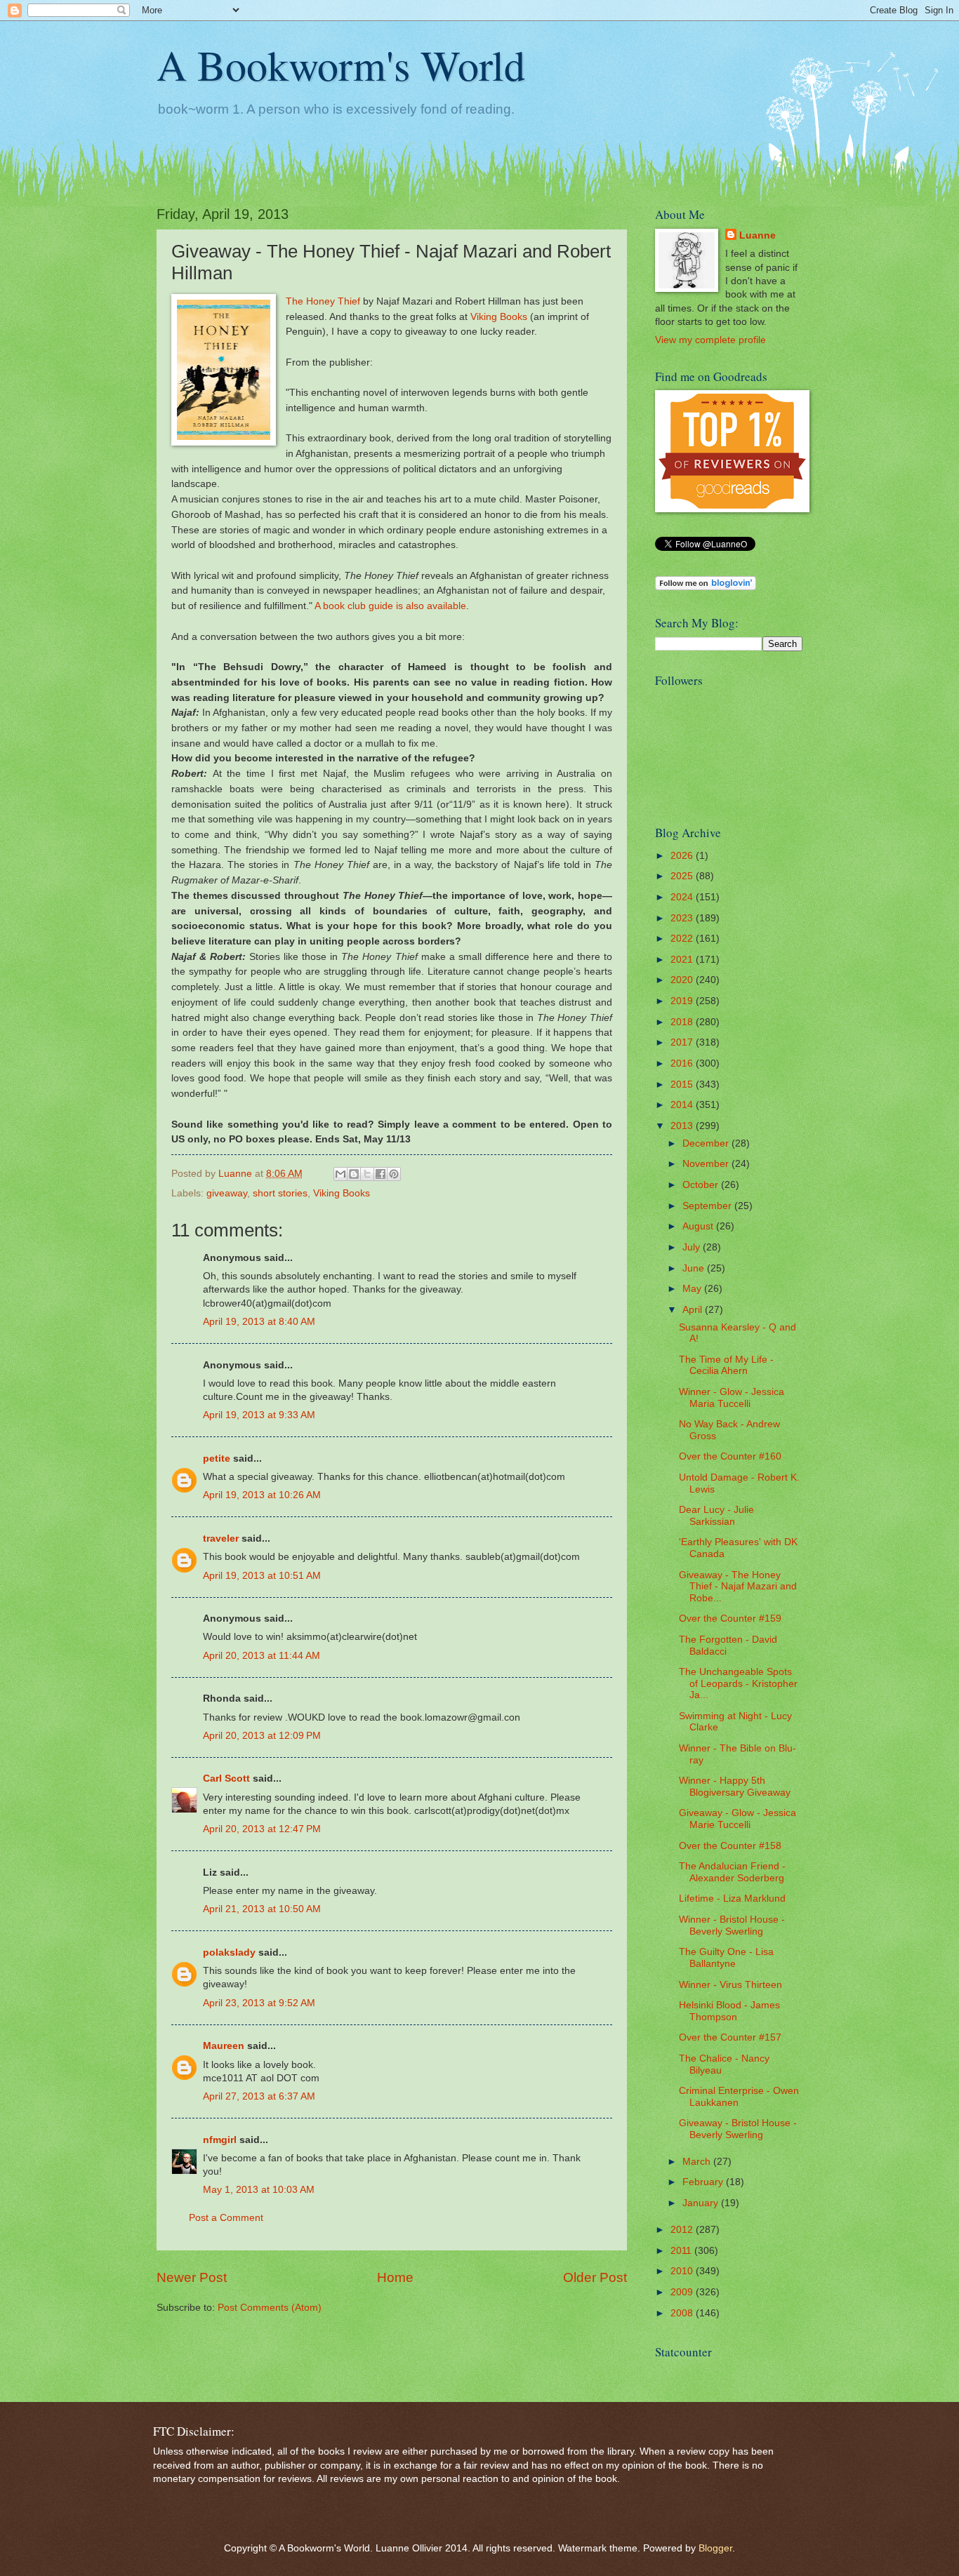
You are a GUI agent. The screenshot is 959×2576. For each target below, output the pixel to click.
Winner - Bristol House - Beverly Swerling (732, 1926)
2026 (683, 856)
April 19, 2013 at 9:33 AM (259, 1415)
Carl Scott (226, 1778)
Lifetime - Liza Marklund (732, 1898)
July (693, 1247)
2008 (683, 2313)
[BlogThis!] (354, 1174)
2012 (683, 2230)
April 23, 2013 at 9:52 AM (259, 2003)
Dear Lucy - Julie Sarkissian (716, 1516)
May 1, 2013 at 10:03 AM (259, 2190)
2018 (683, 1022)
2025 (683, 876)
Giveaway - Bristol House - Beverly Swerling (738, 2129)
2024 (683, 897)
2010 (683, 2271)
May (693, 1289)
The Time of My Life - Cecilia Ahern (726, 1366)
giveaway (227, 1193)
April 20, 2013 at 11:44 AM (262, 1656)
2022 (683, 939)
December (707, 1143)
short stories (280, 1193)
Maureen (224, 2046)
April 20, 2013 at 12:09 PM (262, 1736)
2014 (683, 1105)
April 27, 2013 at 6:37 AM (259, 2096)
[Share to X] (367, 1174)
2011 (682, 2251)
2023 (683, 918)
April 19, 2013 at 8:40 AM (259, 1322)
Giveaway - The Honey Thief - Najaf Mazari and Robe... (738, 1587)
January (702, 2203)
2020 (683, 980)
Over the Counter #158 (730, 1846)
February (704, 2182)
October (702, 1185)
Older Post (595, 2277)
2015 (683, 1085)
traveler (221, 1539)
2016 (683, 1063)
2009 (683, 2292)
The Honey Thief (323, 301)
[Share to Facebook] (381, 1174)
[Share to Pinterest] (394, 1174)
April (694, 1310)
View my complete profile (710, 340)
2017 (683, 1042)
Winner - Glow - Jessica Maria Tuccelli (732, 1398)
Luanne (758, 235)
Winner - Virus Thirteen (730, 1985)
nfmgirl (220, 2140)
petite (217, 1459)
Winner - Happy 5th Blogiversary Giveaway (735, 1787)
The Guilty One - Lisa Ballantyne (726, 1958)
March (698, 2162)
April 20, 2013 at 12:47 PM (262, 1829)
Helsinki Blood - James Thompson (729, 2011)
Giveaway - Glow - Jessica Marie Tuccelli (738, 1819)
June (695, 1268)
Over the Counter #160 (730, 1456)
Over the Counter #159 (730, 1619)
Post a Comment (226, 2218)
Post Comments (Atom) (270, 2308)
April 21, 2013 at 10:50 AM (262, 1909)
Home (395, 2277)
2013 (683, 1126)
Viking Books (499, 316)
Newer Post (192, 2277)
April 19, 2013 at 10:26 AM (262, 1495)
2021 (683, 960)
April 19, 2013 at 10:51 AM (262, 1576)
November (707, 1164)
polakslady (229, 1953)
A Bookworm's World (341, 65)
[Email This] (340, 1174)
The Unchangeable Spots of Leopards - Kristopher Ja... (738, 1683)
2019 (683, 1001)
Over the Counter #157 (730, 2037)
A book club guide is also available (390, 606)
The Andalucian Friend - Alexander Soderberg (732, 1872)
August (699, 1226)
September (708, 1206)
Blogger (715, 2548)
